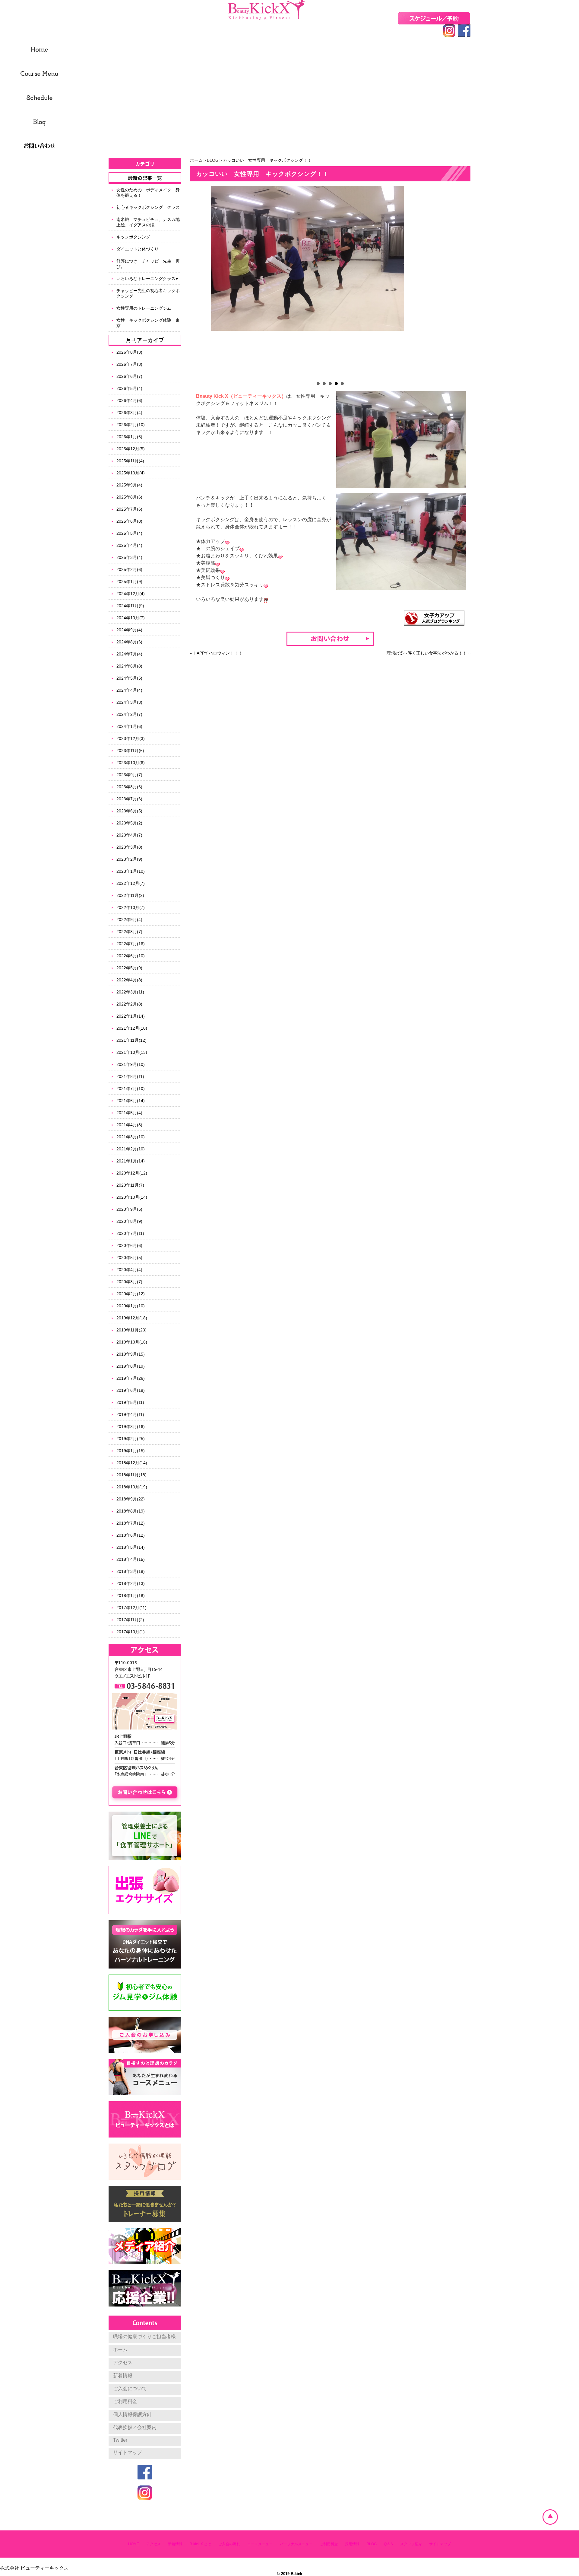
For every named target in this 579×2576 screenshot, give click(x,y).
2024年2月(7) (129, 714)
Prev (198, 282)
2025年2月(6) (129, 569)
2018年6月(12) (131, 1535)
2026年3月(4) (129, 413)
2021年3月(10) (131, 1137)
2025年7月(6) (129, 509)
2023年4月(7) (129, 835)
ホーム (196, 160)
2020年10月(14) (132, 1197)
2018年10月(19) (132, 1487)
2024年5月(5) (129, 678)
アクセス (123, 2362)
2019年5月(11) (130, 1402)
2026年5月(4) (129, 388)
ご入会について (130, 2388)
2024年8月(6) (129, 642)
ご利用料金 (125, 2401)
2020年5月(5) (129, 1258)
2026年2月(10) (131, 425)
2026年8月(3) (129, 352)
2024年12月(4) (131, 594)
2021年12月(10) (132, 1028)
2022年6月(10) (131, 956)
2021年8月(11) (130, 1076)
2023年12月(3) (131, 738)
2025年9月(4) (129, 485)
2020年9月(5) (129, 1209)
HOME (134, 2544)
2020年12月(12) (132, 1173)
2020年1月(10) (131, 1306)
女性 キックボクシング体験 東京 (148, 323)
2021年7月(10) (131, 1089)
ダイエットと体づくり (138, 249)
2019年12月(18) (132, 1318)
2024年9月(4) (129, 630)
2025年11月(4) (130, 461)
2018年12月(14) (132, 1463)
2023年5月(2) (129, 823)
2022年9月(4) (129, 920)
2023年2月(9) (129, 859)
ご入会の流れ (229, 2544)
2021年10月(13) (132, 1052)
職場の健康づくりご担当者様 (144, 2337)
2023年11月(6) (130, 751)
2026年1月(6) (129, 437)
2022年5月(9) (129, 968)
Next (463, 282)
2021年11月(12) (131, 1040)
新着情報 (123, 2375)
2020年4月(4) (129, 1270)
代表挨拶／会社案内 (135, 2427)
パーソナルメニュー (296, 2544)
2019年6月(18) (131, 1390)
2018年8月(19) (131, 1511)
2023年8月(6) (129, 787)
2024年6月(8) (129, 666)
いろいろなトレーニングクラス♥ (147, 279)
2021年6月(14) (131, 1101)
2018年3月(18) (131, 1571)
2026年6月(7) (129, 376)
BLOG (213, 160)
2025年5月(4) (129, 533)
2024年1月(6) (129, 726)
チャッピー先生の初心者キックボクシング (148, 293)
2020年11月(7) (130, 1185)
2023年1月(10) (131, 871)
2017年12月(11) (131, 1608)
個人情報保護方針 (132, 2414)
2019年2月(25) (131, 1439)
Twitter (120, 2440)
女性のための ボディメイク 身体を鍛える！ (148, 193)
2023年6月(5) (129, 811)
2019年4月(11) (130, 1414)
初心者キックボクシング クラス (148, 207)
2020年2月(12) (131, 1294)
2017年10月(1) (131, 1632)
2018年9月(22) (131, 1499)
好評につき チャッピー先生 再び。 (148, 264)
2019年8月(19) (131, 1366)
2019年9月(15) (131, 1354)
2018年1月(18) (131, 1596)
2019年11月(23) (131, 1330)
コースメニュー (260, 2544)
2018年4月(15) (131, 1559)
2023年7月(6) (129, 799)
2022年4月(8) (129, 980)
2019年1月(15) (131, 1451)
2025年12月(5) (131, 449)
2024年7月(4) (129, 654)
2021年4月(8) (129, 1125)
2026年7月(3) (129, 364)
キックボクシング (133, 237)
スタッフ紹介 (411, 2544)
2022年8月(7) (129, 932)
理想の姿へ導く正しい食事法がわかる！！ (427, 653)
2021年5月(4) (129, 1113)
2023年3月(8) (129, 847)
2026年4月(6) (129, 400)
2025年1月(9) (129, 582)
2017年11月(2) (130, 1620)
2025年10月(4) (131, 473)
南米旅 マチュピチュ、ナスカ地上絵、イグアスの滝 (148, 222)
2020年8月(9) (129, 1221)
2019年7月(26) (131, 1378)
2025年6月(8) (129, 521)
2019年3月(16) (131, 1427)
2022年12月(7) (131, 883)
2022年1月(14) (131, 1016)
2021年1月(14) (131, 1161)
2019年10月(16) (132, 1342)
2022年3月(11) (130, 992)
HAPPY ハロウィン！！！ (218, 653)
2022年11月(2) (130, 895)
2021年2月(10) (131, 1149)
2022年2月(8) (129, 1004)
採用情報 (352, 2544)
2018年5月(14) (131, 1547)
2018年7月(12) (131, 1523)
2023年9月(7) (129, 775)
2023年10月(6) (131, 763)
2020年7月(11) (130, 1233)
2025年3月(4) (129, 557)
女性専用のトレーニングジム (146, 308)
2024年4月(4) (129, 690)
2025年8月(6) (129, 497)
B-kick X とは (200, 2544)
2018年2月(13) (131, 1583)
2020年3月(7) (129, 1282)
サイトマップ (128, 2452)
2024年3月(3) (129, 702)
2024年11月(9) (130, 606)
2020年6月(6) (129, 1245)
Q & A (388, 2544)
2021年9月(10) (131, 1064)
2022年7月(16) (131, 944)
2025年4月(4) (129, 545)
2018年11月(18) (131, 1475)
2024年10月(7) (131, 618)
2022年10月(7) (131, 907)
